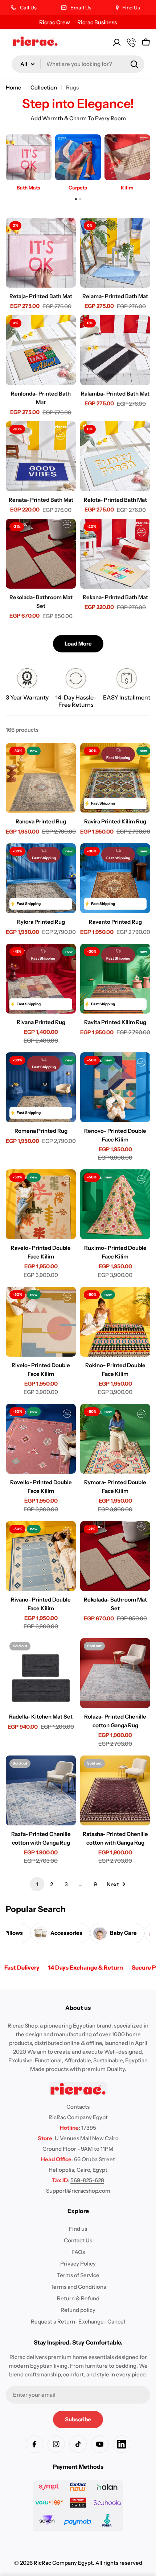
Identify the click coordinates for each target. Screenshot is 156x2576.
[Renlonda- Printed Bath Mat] (41, 350)
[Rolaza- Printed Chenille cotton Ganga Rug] (115, 1673)
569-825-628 (87, 2180)
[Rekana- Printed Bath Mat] (115, 554)
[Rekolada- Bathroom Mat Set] (41, 554)
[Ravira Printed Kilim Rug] (115, 778)
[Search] (134, 64)
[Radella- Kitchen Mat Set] (41, 1673)
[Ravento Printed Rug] (115, 878)
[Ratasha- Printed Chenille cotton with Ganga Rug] (115, 1790)
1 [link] (37, 1884)
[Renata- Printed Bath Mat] (41, 456)
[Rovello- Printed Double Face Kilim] (41, 1439)
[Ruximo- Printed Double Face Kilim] (115, 1204)
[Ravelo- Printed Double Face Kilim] (41, 1204)
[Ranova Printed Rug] (41, 778)
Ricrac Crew (55, 22)
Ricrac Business (97, 22)
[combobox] (78, 64)
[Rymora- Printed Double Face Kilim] (115, 1439)
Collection (44, 87)
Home (14, 87)
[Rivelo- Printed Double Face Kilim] (41, 1322)
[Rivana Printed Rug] (41, 979)
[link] (27, 686)
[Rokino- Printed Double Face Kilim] (115, 1322)
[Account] (117, 42)
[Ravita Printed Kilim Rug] (115, 979)
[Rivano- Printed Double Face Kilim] (41, 1556)
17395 (89, 2128)
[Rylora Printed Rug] (41, 878)
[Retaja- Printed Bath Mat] (41, 253)
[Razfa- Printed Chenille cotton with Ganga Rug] (41, 1790)
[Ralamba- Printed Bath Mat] (115, 350)
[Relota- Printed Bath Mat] (115, 456)
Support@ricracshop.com (78, 2191)
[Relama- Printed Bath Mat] (115, 253)
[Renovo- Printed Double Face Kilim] (115, 1087)
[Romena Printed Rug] (41, 1087)
